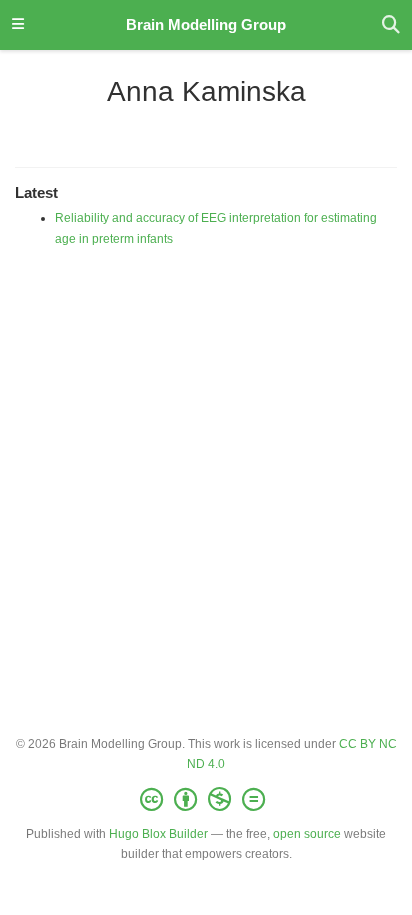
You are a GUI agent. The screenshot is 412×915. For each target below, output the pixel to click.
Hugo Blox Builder (158, 834)
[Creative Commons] (206, 800)
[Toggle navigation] (18, 25)
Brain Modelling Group (206, 25)
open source (307, 834)
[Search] (391, 25)
